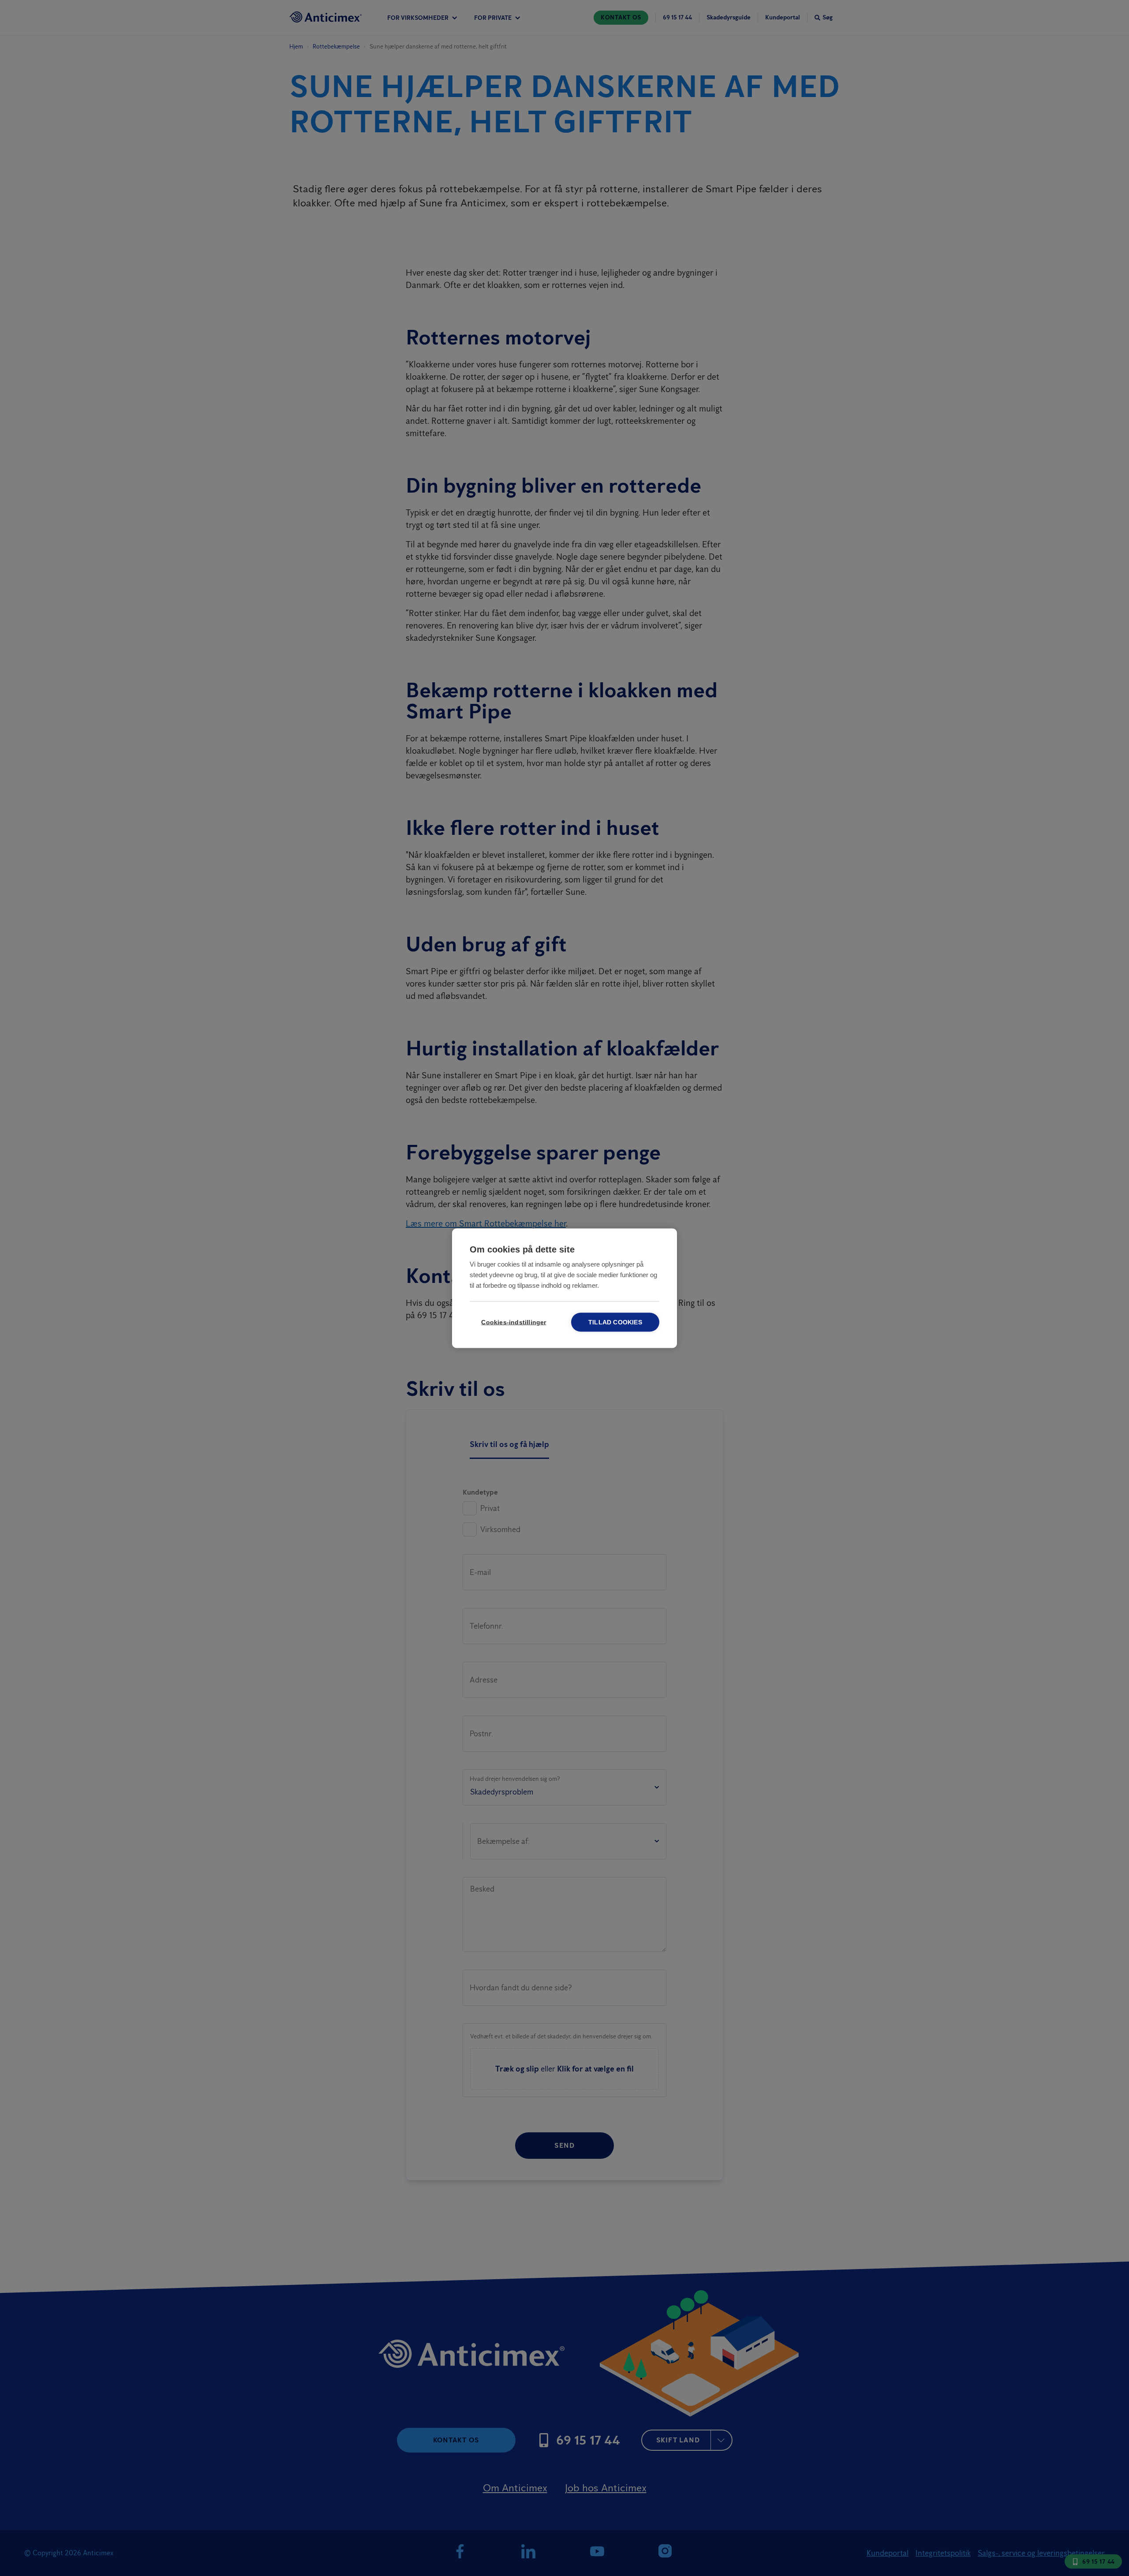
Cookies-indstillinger (514, 1322)
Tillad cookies (615, 1322)
